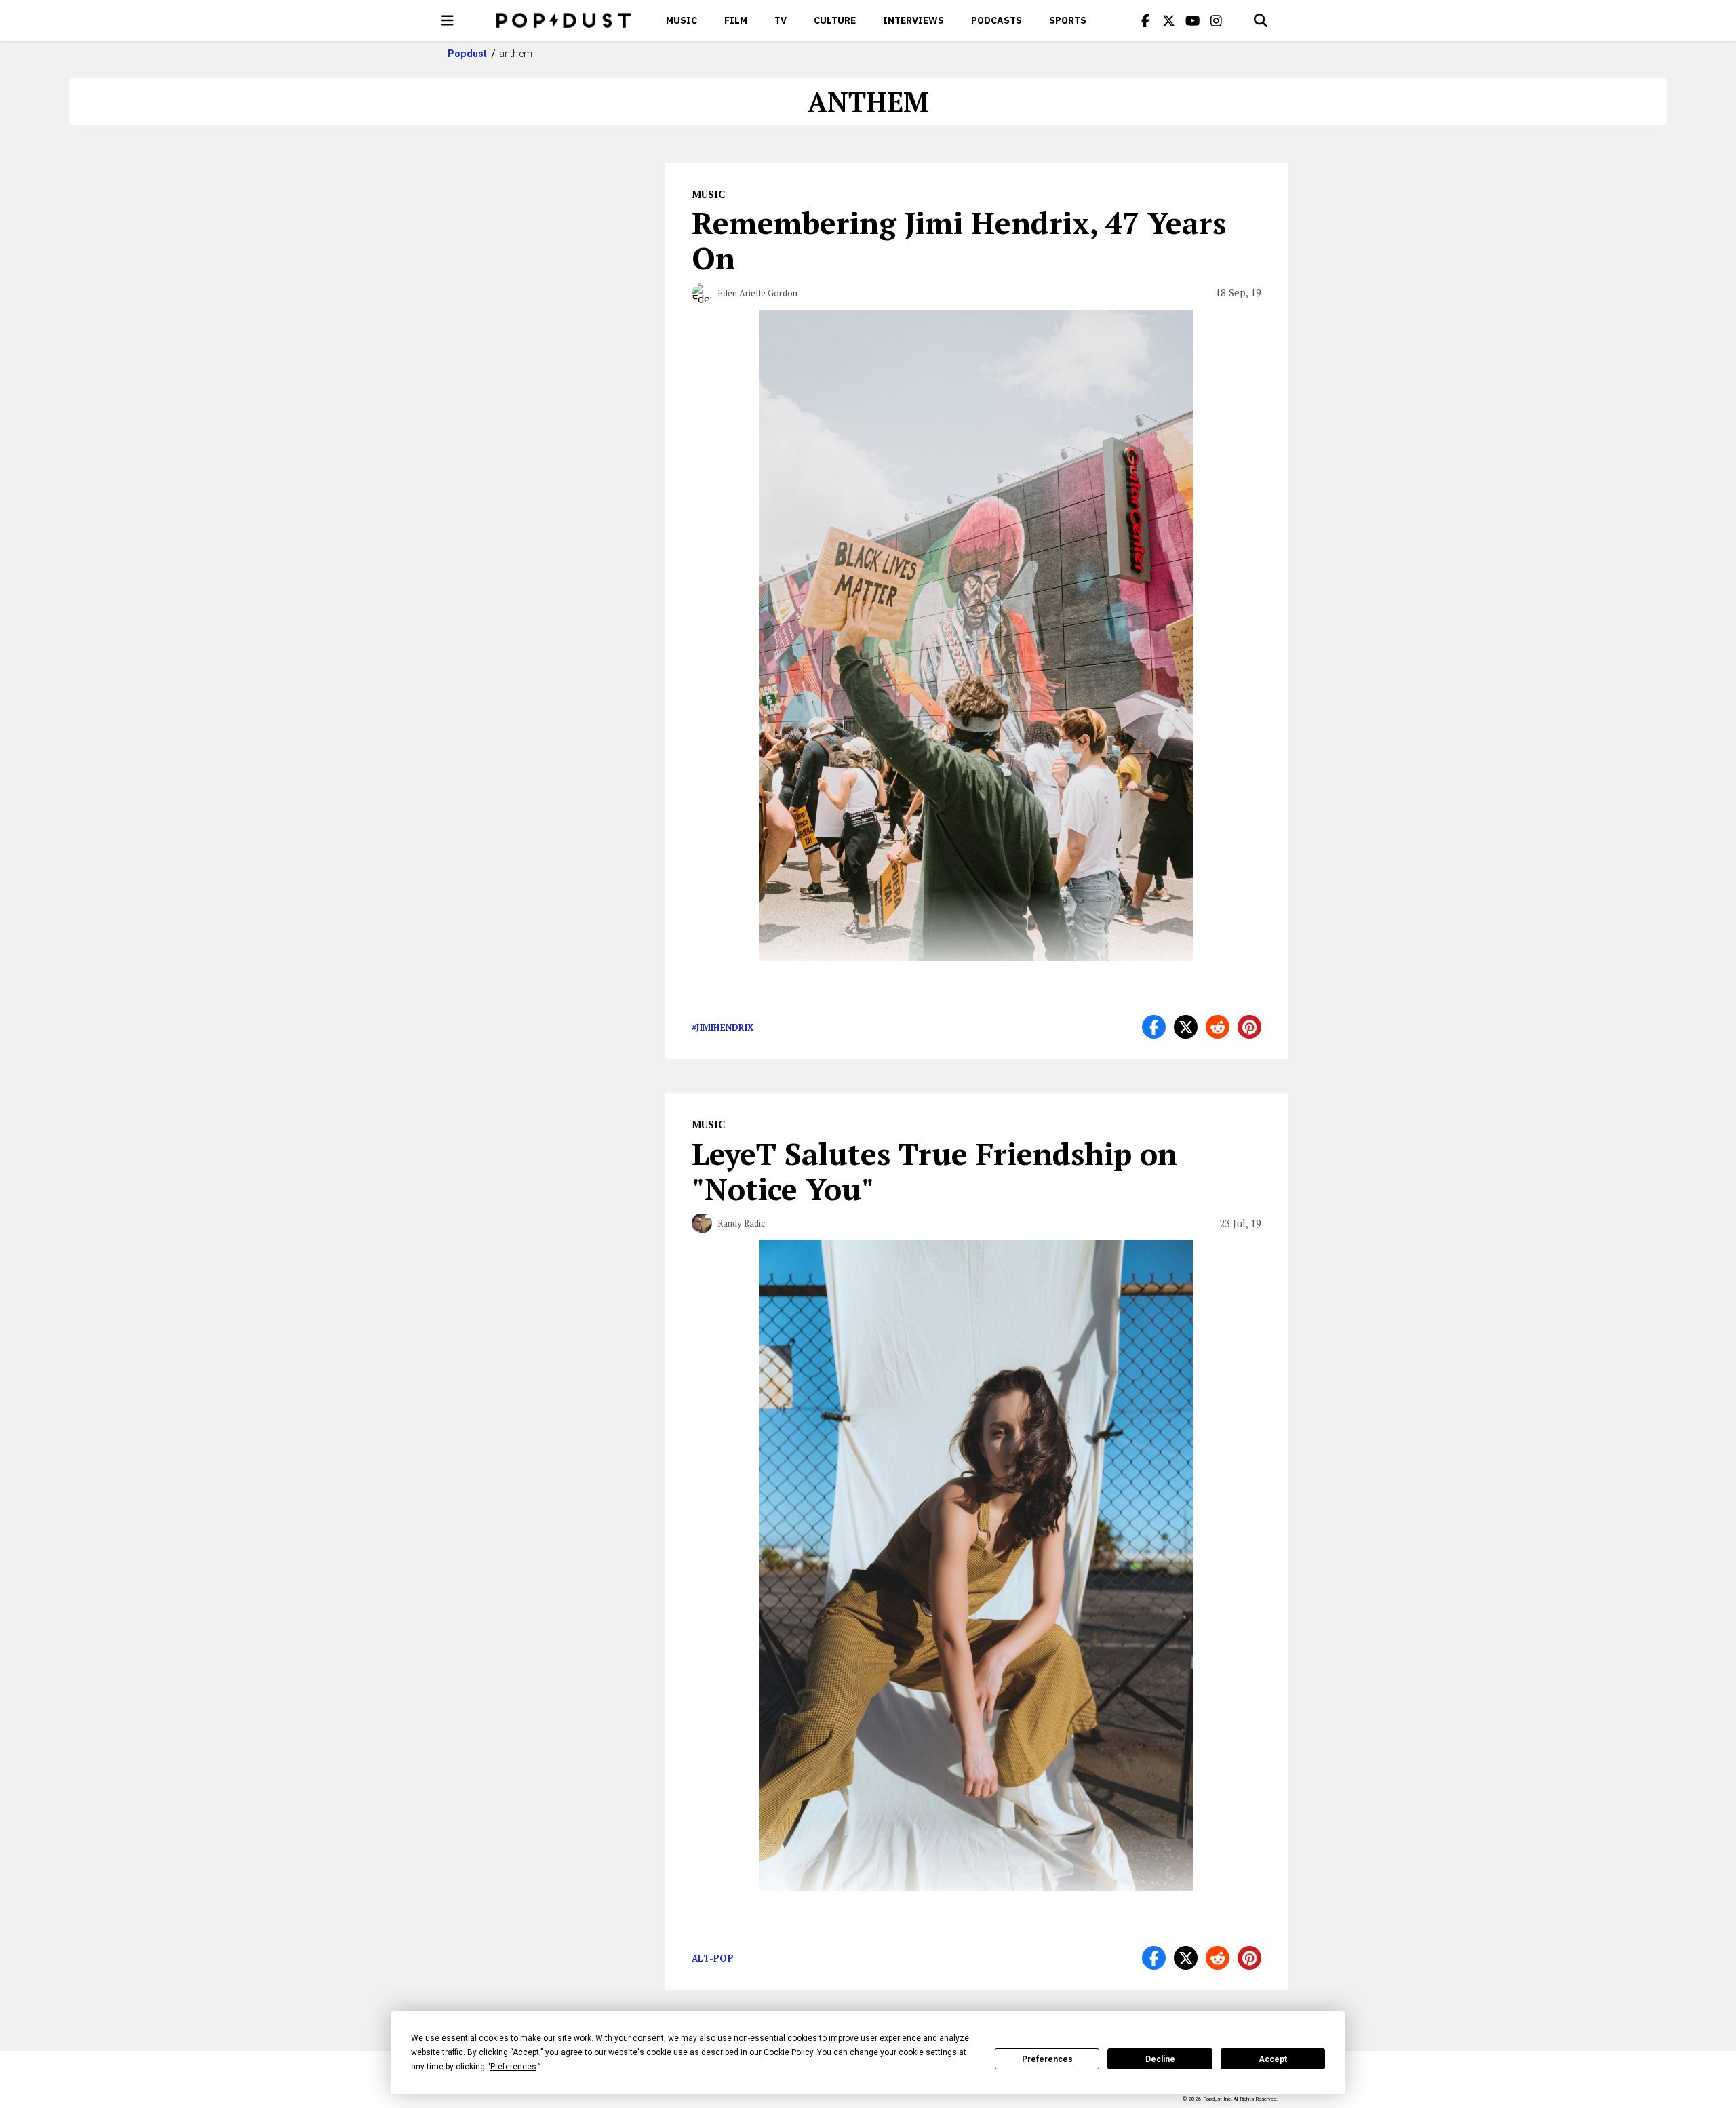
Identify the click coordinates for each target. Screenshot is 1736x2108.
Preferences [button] (513, 2067)
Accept (1273, 2059)
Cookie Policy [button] (788, 2052)
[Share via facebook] (1154, 1027)
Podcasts (997, 20)
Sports (1068, 20)
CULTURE (835, 20)
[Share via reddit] (1218, 1027)
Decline (1160, 2059)
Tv (781, 20)
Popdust (468, 54)
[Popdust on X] (1169, 20)
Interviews (913, 20)
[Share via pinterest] (1249, 1027)
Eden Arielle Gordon (757, 293)
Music (682, 20)
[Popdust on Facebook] (1145, 20)
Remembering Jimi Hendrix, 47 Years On (959, 240)
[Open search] (1261, 20)
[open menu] (448, 20)
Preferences (1047, 2059)
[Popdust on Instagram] (1217, 20)
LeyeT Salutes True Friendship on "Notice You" (934, 1171)
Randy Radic (741, 1223)
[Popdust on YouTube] (1193, 20)
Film (736, 20)
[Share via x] (1186, 1027)
